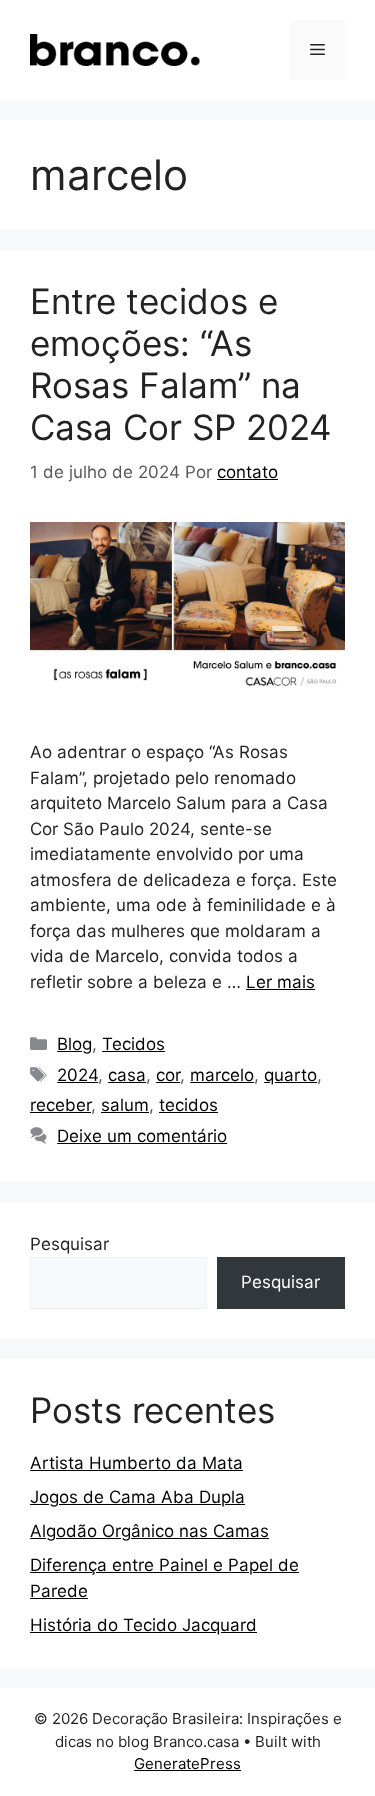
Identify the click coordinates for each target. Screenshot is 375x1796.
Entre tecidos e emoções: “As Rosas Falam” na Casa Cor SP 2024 (180, 364)
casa (127, 1075)
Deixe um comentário (142, 1136)
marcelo (222, 1075)
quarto (290, 1075)
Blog (74, 1044)
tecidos (188, 1105)
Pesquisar (69, 1244)
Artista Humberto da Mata (136, 1463)
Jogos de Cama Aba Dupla (137, 1497)
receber (60, 1105)
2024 (77, 1075)
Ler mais (280, 982)
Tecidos (133, 1044)
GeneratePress (187, 1763)
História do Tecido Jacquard (143, 1625)
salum (125, 1105)
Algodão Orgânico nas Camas (149, 1531)
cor (168, 1075)
